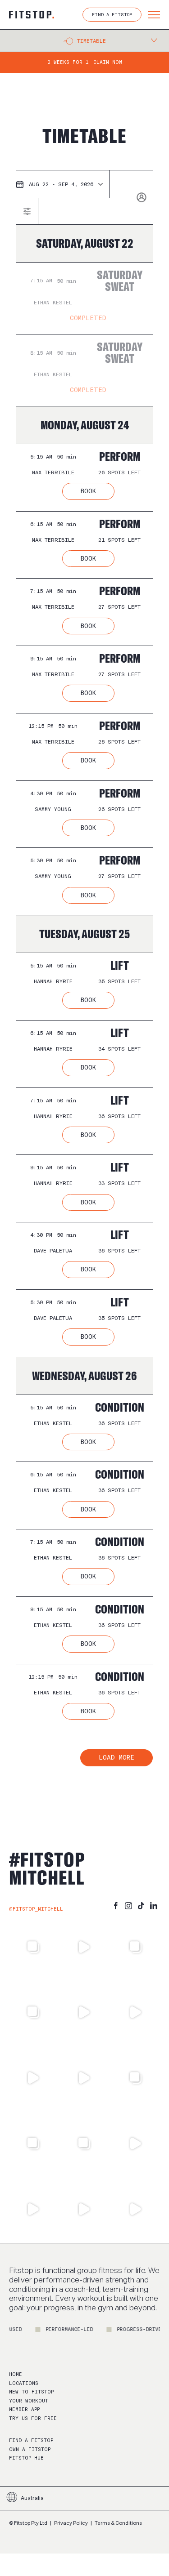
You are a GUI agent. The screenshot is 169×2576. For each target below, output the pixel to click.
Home (16, 2374)
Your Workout (29, 2401)
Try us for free (33, 2418)
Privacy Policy (71, 2523)
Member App (24, 2409)
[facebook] (116, 1906)
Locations (24, 2383)
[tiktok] (141, 1906)
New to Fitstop (31, 2392)
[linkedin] (154, 1906)
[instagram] (128, 1906)
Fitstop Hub (26, 2458)
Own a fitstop (30, 2449)
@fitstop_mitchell (36, 1909)
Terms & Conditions (118, 2523)
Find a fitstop (31, 2440)
